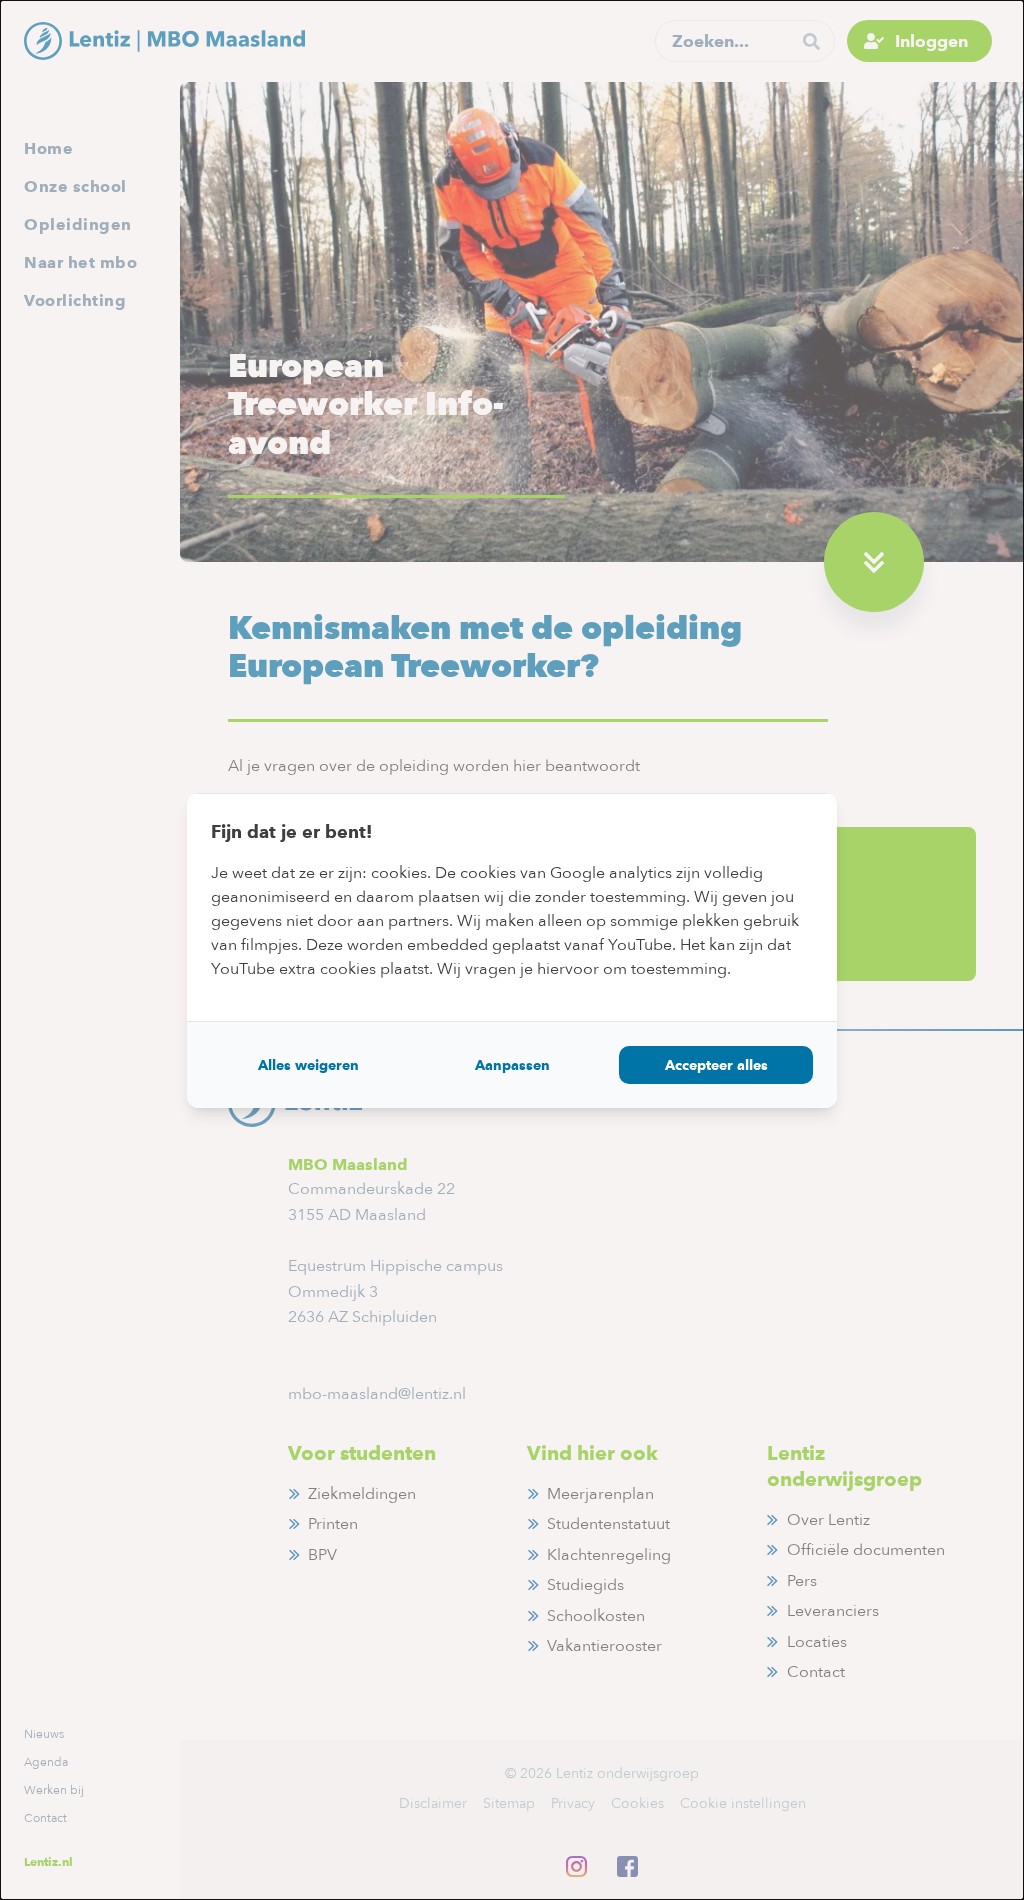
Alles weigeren (308, 1065)
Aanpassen (512, 1065)
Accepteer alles (716, 1065)
